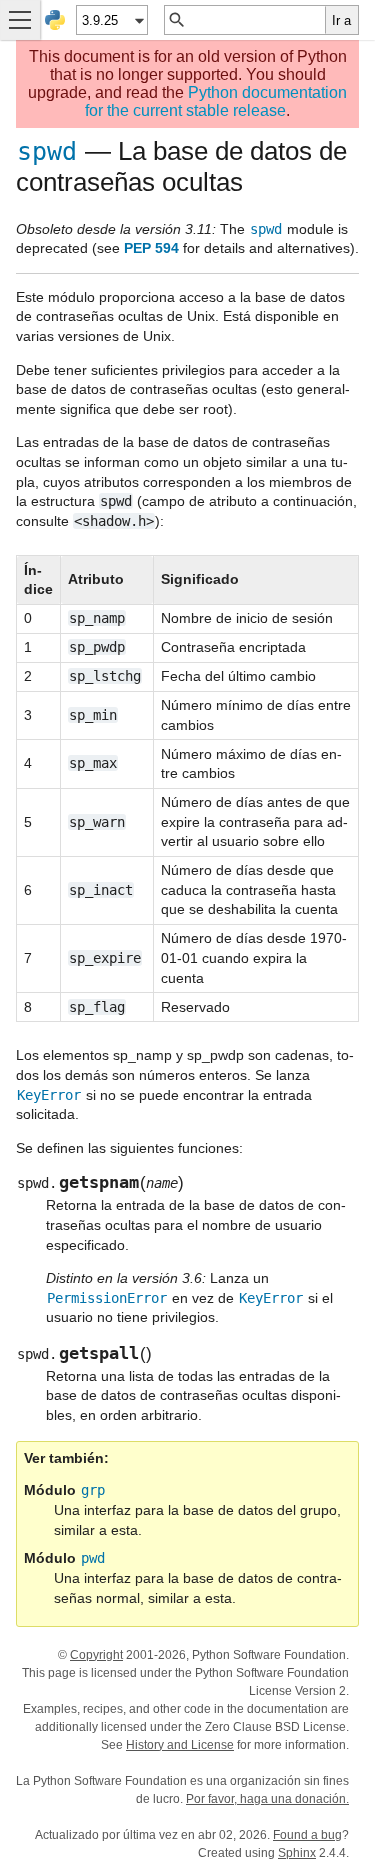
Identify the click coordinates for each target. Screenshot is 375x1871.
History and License (180, 1745)
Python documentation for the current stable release (216, 101)
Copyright (96, 1655)
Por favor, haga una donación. (267, 1799)
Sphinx (297, 1853)
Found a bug (307, 1835)
